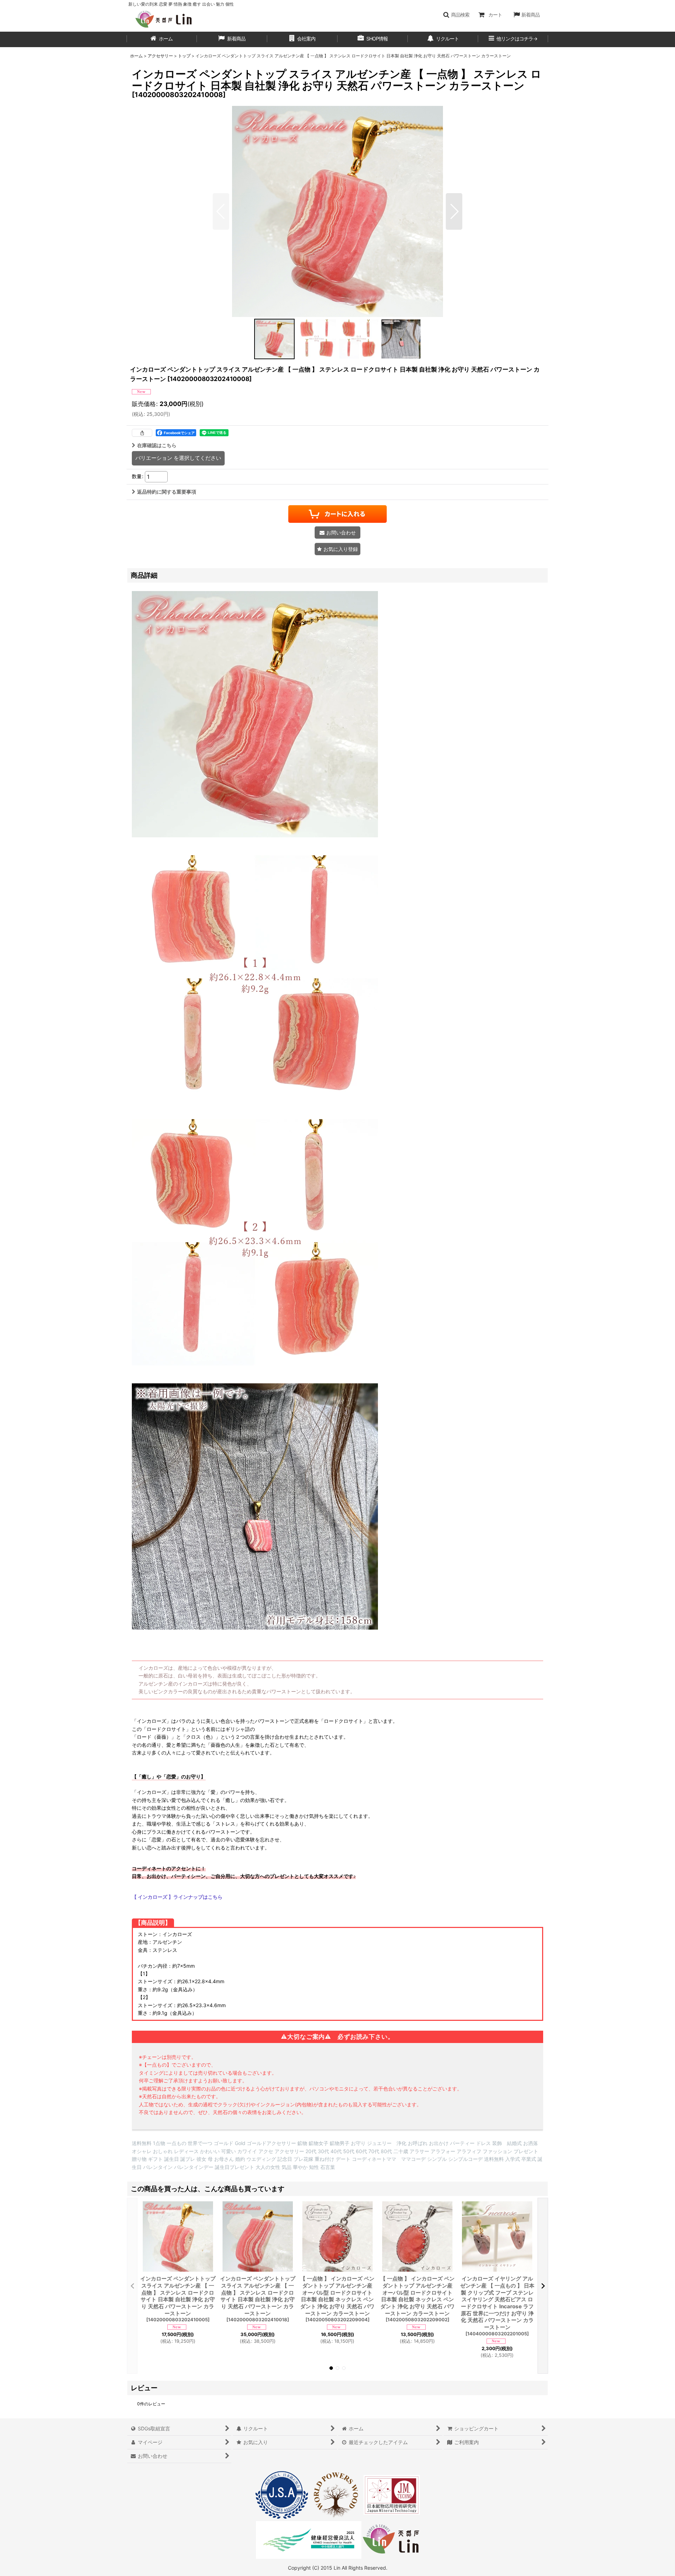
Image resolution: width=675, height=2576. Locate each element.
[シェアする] (142, 433)
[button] (456, 15)
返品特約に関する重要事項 (167, 492)
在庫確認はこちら (157, 445)
